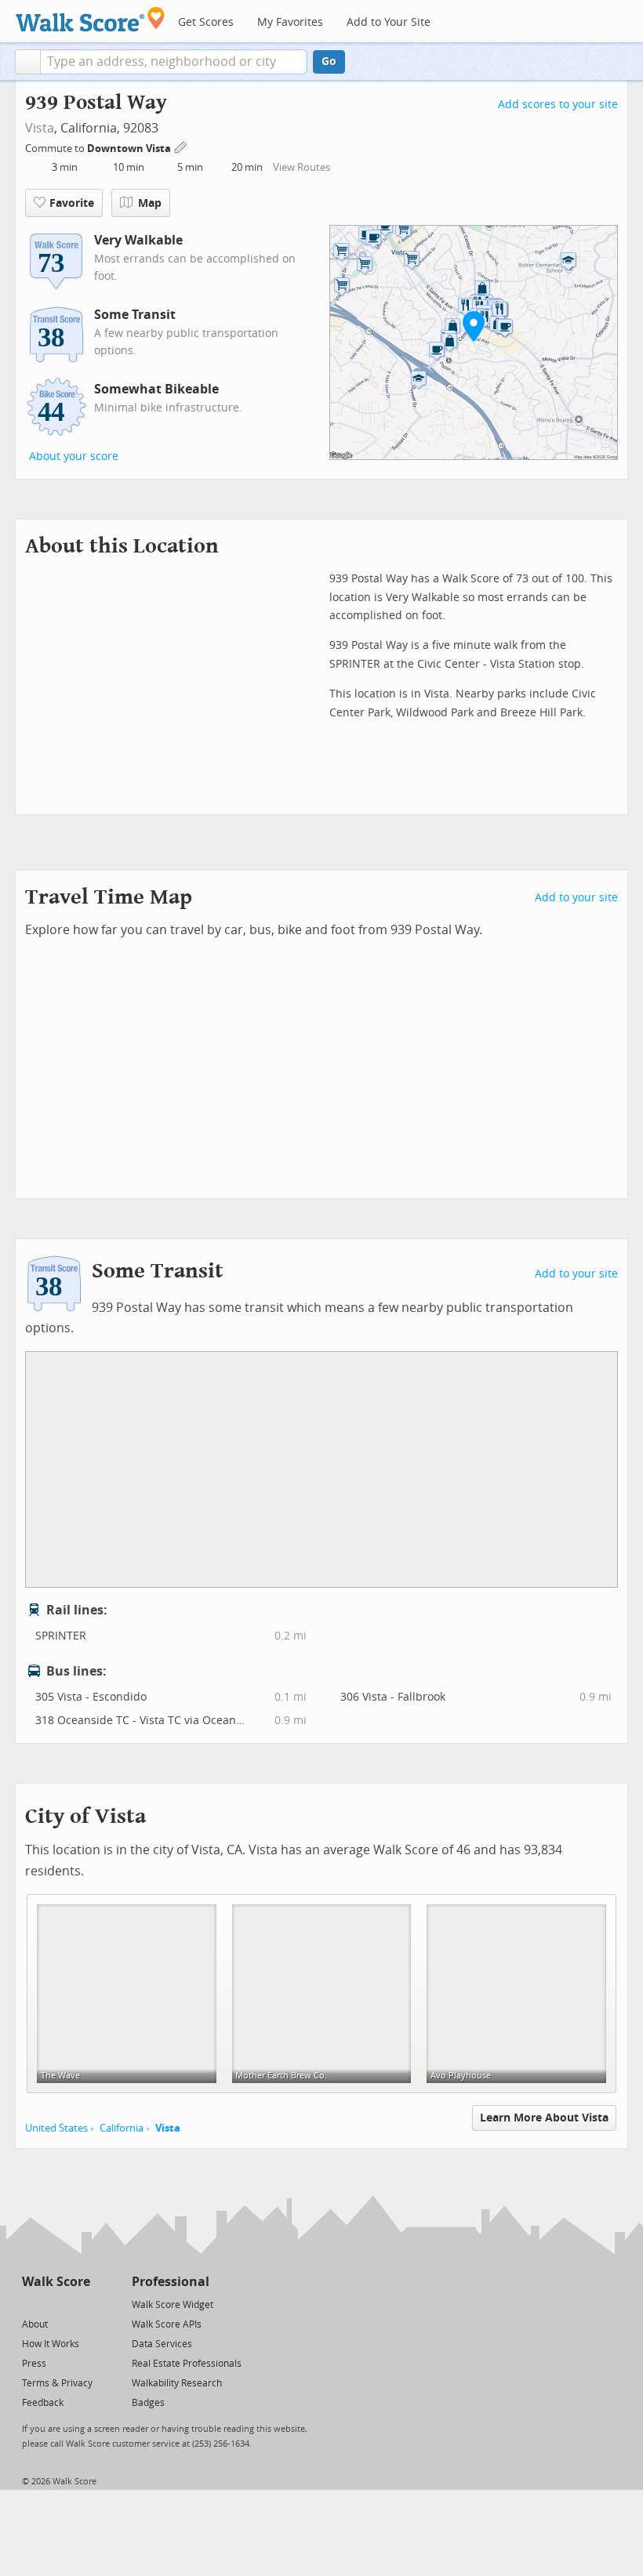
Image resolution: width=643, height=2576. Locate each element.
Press (34, 2364)
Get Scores (206, 22)
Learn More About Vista (544, 2118)
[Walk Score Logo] (91, 19)
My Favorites (290, 22)
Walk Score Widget (173, 2305)
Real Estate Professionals (187, 2364)
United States (56, 2128)
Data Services (162, 2344)
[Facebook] (55, 2304)
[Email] (80, 2304)
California (122, 2128)
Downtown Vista (130, 149)
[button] (28, 62)
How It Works (51, 2344)
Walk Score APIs (167, 2324)
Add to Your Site (389, 22)
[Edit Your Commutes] (181, 146)
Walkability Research (177, 2383)
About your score (74, 457)
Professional (171, 2282)
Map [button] (150, 203)
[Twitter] (31, 2304)
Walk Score (56, 2282)
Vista (40, 128)
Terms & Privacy (57, 2383)
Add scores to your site (558, 105)
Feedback (43, 2403)
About (35, 2324)
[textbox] (174, 62)
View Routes (302, 167)
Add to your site (576, 898)
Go (329, 62)
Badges (148, 2403)
